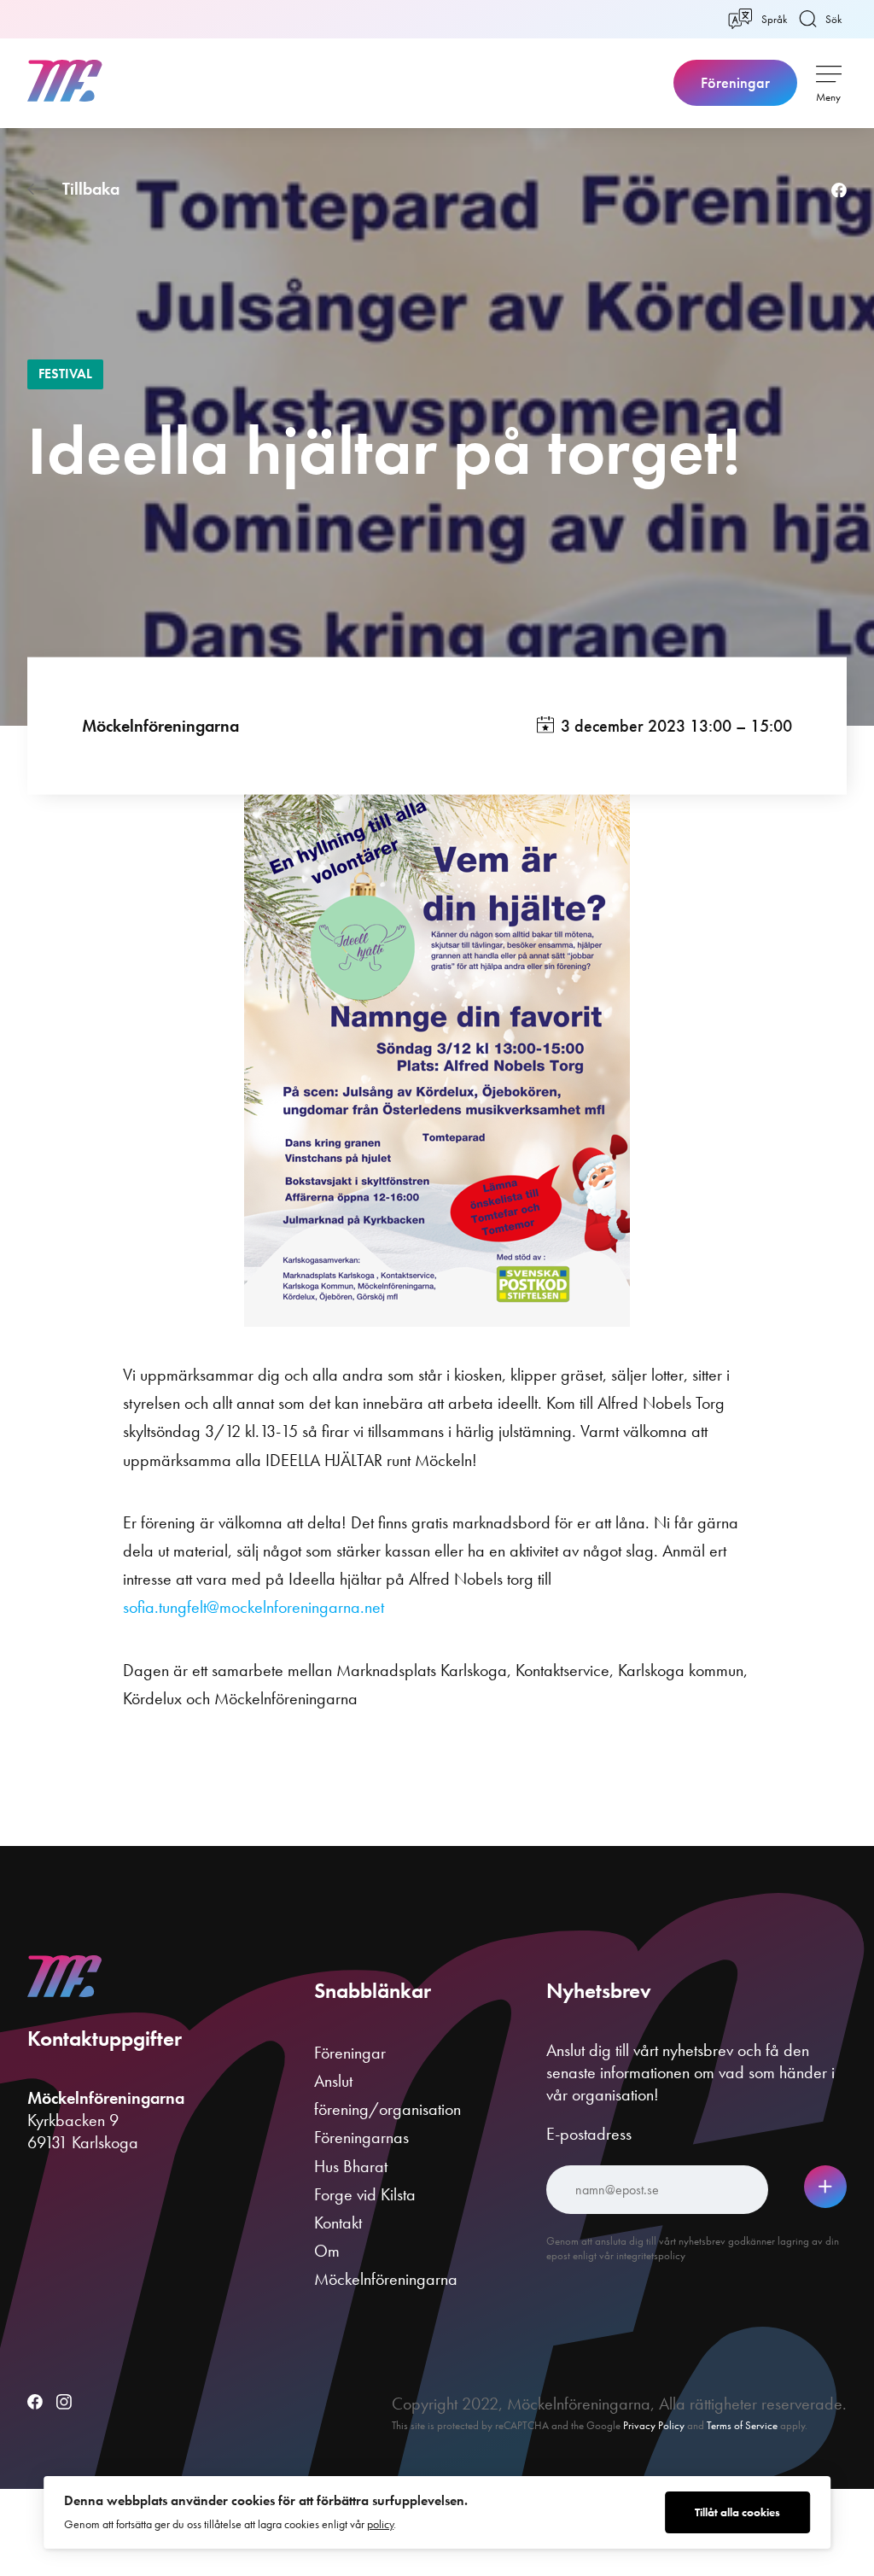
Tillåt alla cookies (737, 2512)
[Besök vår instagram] (64, 2404)
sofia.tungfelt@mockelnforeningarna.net (253, 1607)
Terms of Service (742, 2425)
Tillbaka (91, 189)
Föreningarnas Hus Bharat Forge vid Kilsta (365, 2165)
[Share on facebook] (839, 191)
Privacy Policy (654, 2425)
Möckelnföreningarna (160, 725)
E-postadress (589, 2134)
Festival (65, 374)
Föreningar (735, 83)
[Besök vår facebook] (35, 2404)
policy (380, 2524)
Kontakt (338, 2223)
